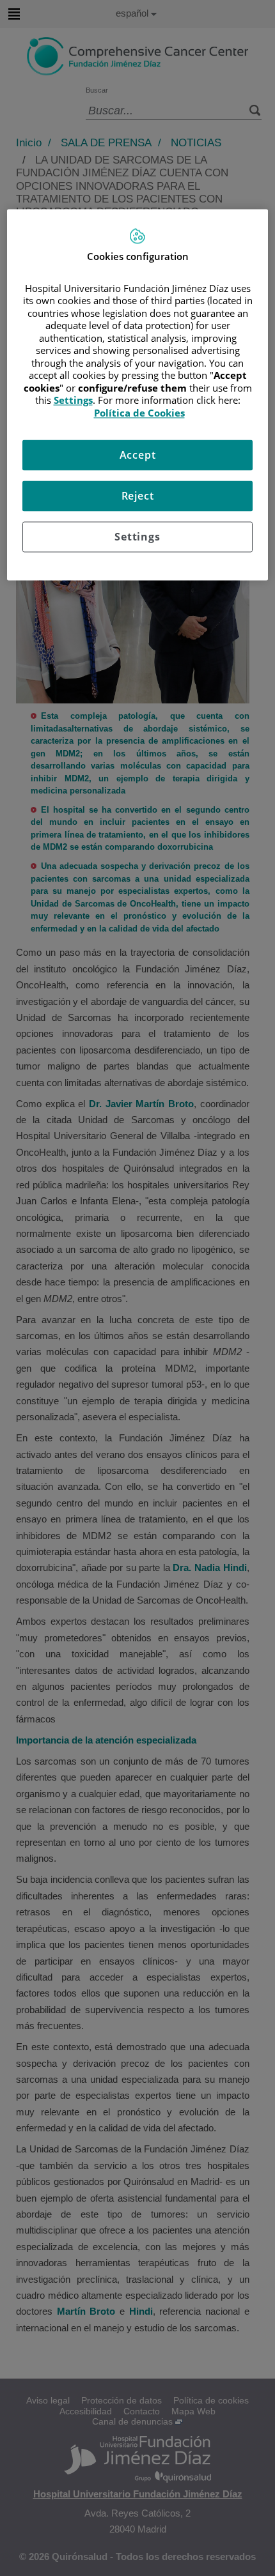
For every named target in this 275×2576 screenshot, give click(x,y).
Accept (138, 456)
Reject (138, 496)
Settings (137, 537)
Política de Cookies (139, 413)
